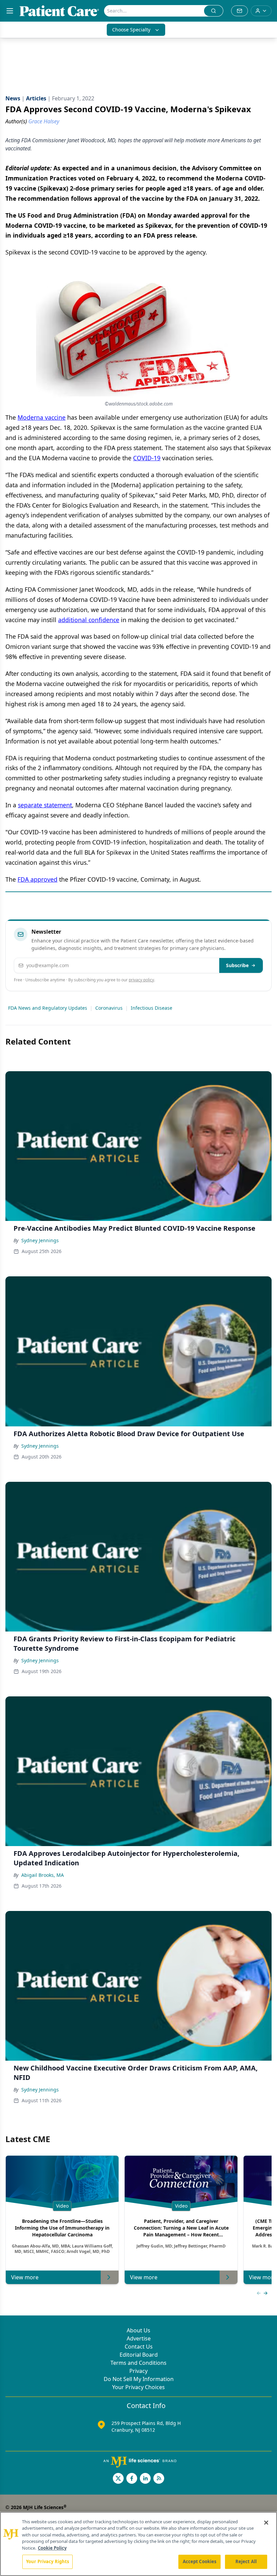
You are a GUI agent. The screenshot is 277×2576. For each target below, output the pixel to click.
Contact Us (139, 2347)
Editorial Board (139, 2355)
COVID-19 (147, 458)
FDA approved (37, 879)
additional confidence (89, 620)
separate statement (45, 805)
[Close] (266, 2523)
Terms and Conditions (138, 2363)
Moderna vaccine (42, 417)
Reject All (246, 2561)
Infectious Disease (152, 1008)
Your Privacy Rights (47, 2561)
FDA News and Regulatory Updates (48, 1008)
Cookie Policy (52, 2548)
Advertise (139, 2338)
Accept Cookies (200, 2561)
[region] (138, 2544)
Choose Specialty (131, 30)
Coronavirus (109, 1008)
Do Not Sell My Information (139, 2379)
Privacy (138, 2371)
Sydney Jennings (40, 1240)
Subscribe (237, 965)
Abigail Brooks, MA (43, 1875)
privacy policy (141, 980)
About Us (138, 2330)
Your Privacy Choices (138, 2387)
